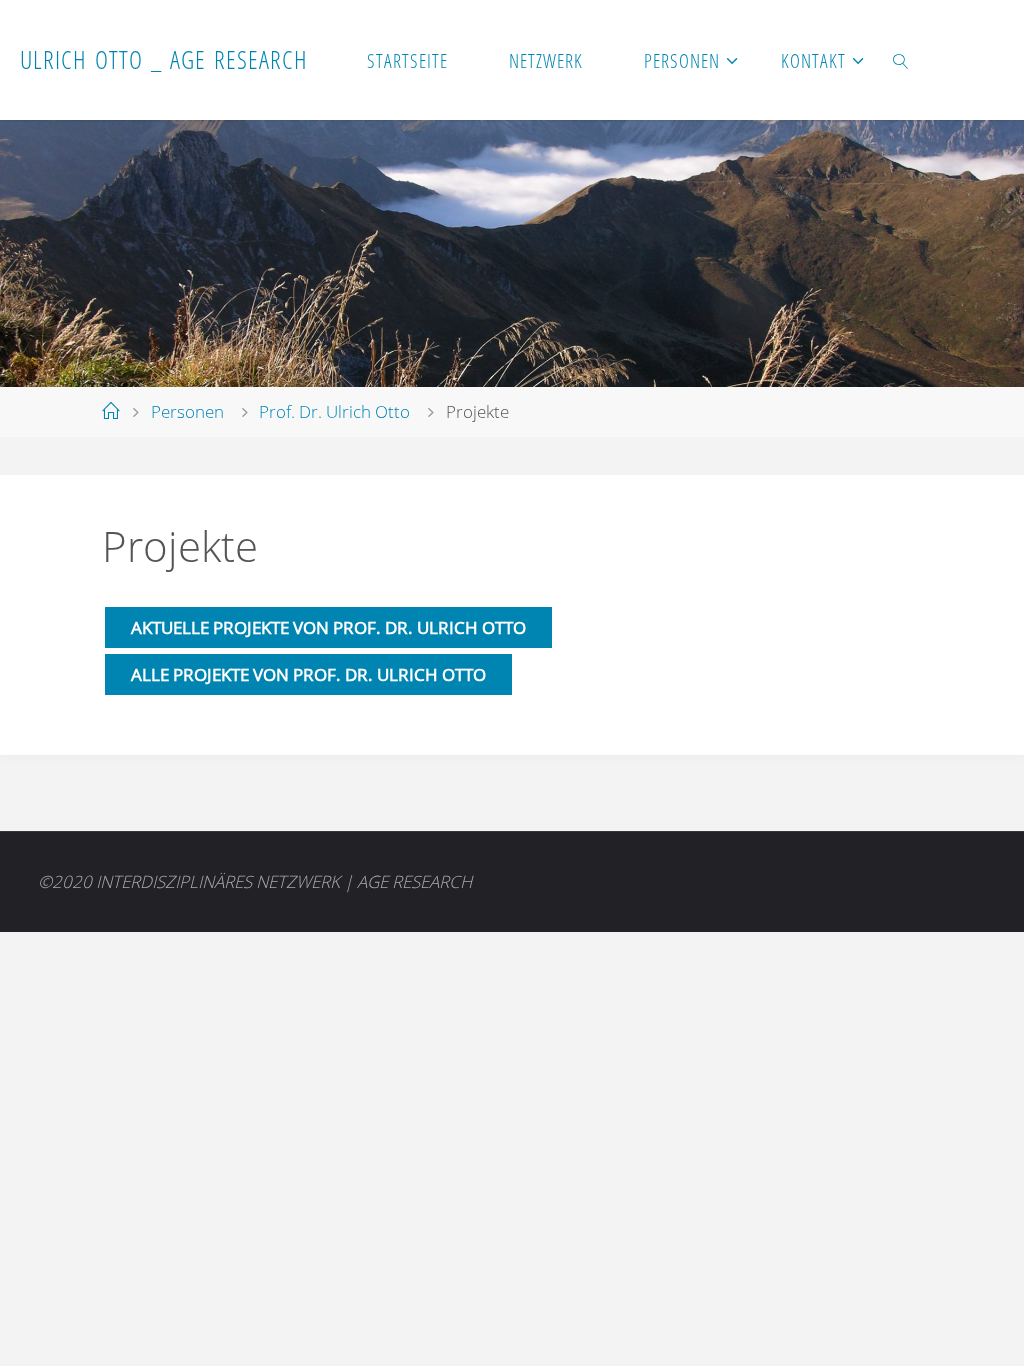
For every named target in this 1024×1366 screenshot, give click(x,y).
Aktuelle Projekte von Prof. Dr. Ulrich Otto (328, 627)
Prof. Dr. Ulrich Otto (334, 411)
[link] (901, 60)
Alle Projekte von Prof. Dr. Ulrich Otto (308, 674)
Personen (187, 411)
